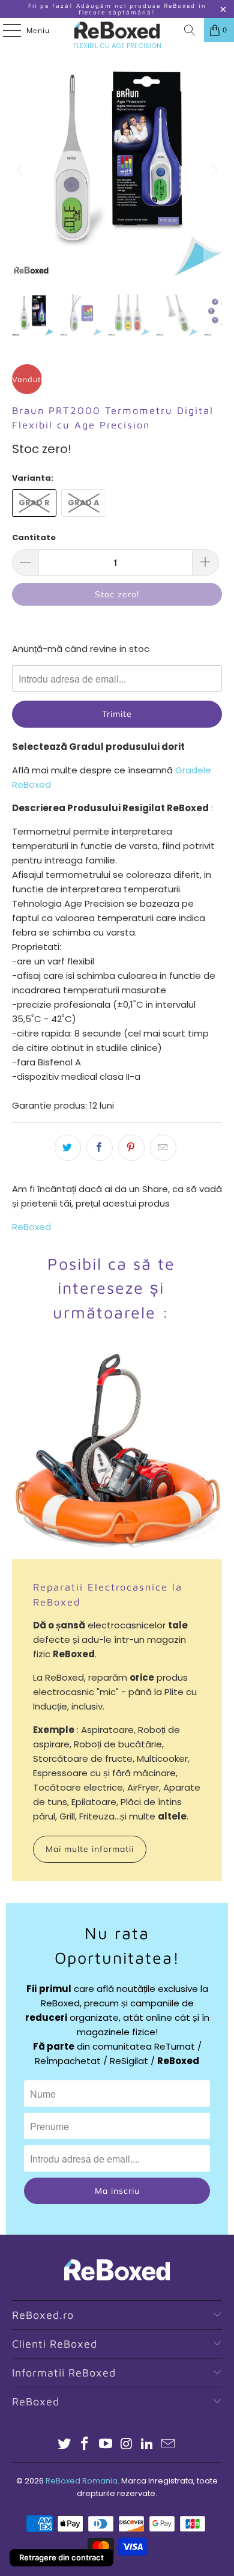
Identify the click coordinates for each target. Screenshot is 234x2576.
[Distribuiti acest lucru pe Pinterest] (131, 1148)
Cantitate (34, 537)
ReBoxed (31, 1227)
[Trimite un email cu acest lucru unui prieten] (163, 1148)
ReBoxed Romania (82, 2481)
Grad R (34, 503)
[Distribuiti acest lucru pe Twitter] (68, 1148)
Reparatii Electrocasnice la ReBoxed (108, 1594)
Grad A (84, 503)
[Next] (213, 170)
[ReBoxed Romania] (117, 30)
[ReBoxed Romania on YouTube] (106, 2445)
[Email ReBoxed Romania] (169, 2445)
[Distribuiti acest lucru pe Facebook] (100, 1148)
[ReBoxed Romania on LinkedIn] (148, 2445)
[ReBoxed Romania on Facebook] (85, 2445)
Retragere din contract (61, 2557)
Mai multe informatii (90, 1849)
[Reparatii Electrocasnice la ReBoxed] (117, 1454)
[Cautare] (190, 30)
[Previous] (21, 170)
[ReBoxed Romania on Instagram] (127, 2445)
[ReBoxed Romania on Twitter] (64, 2445)
